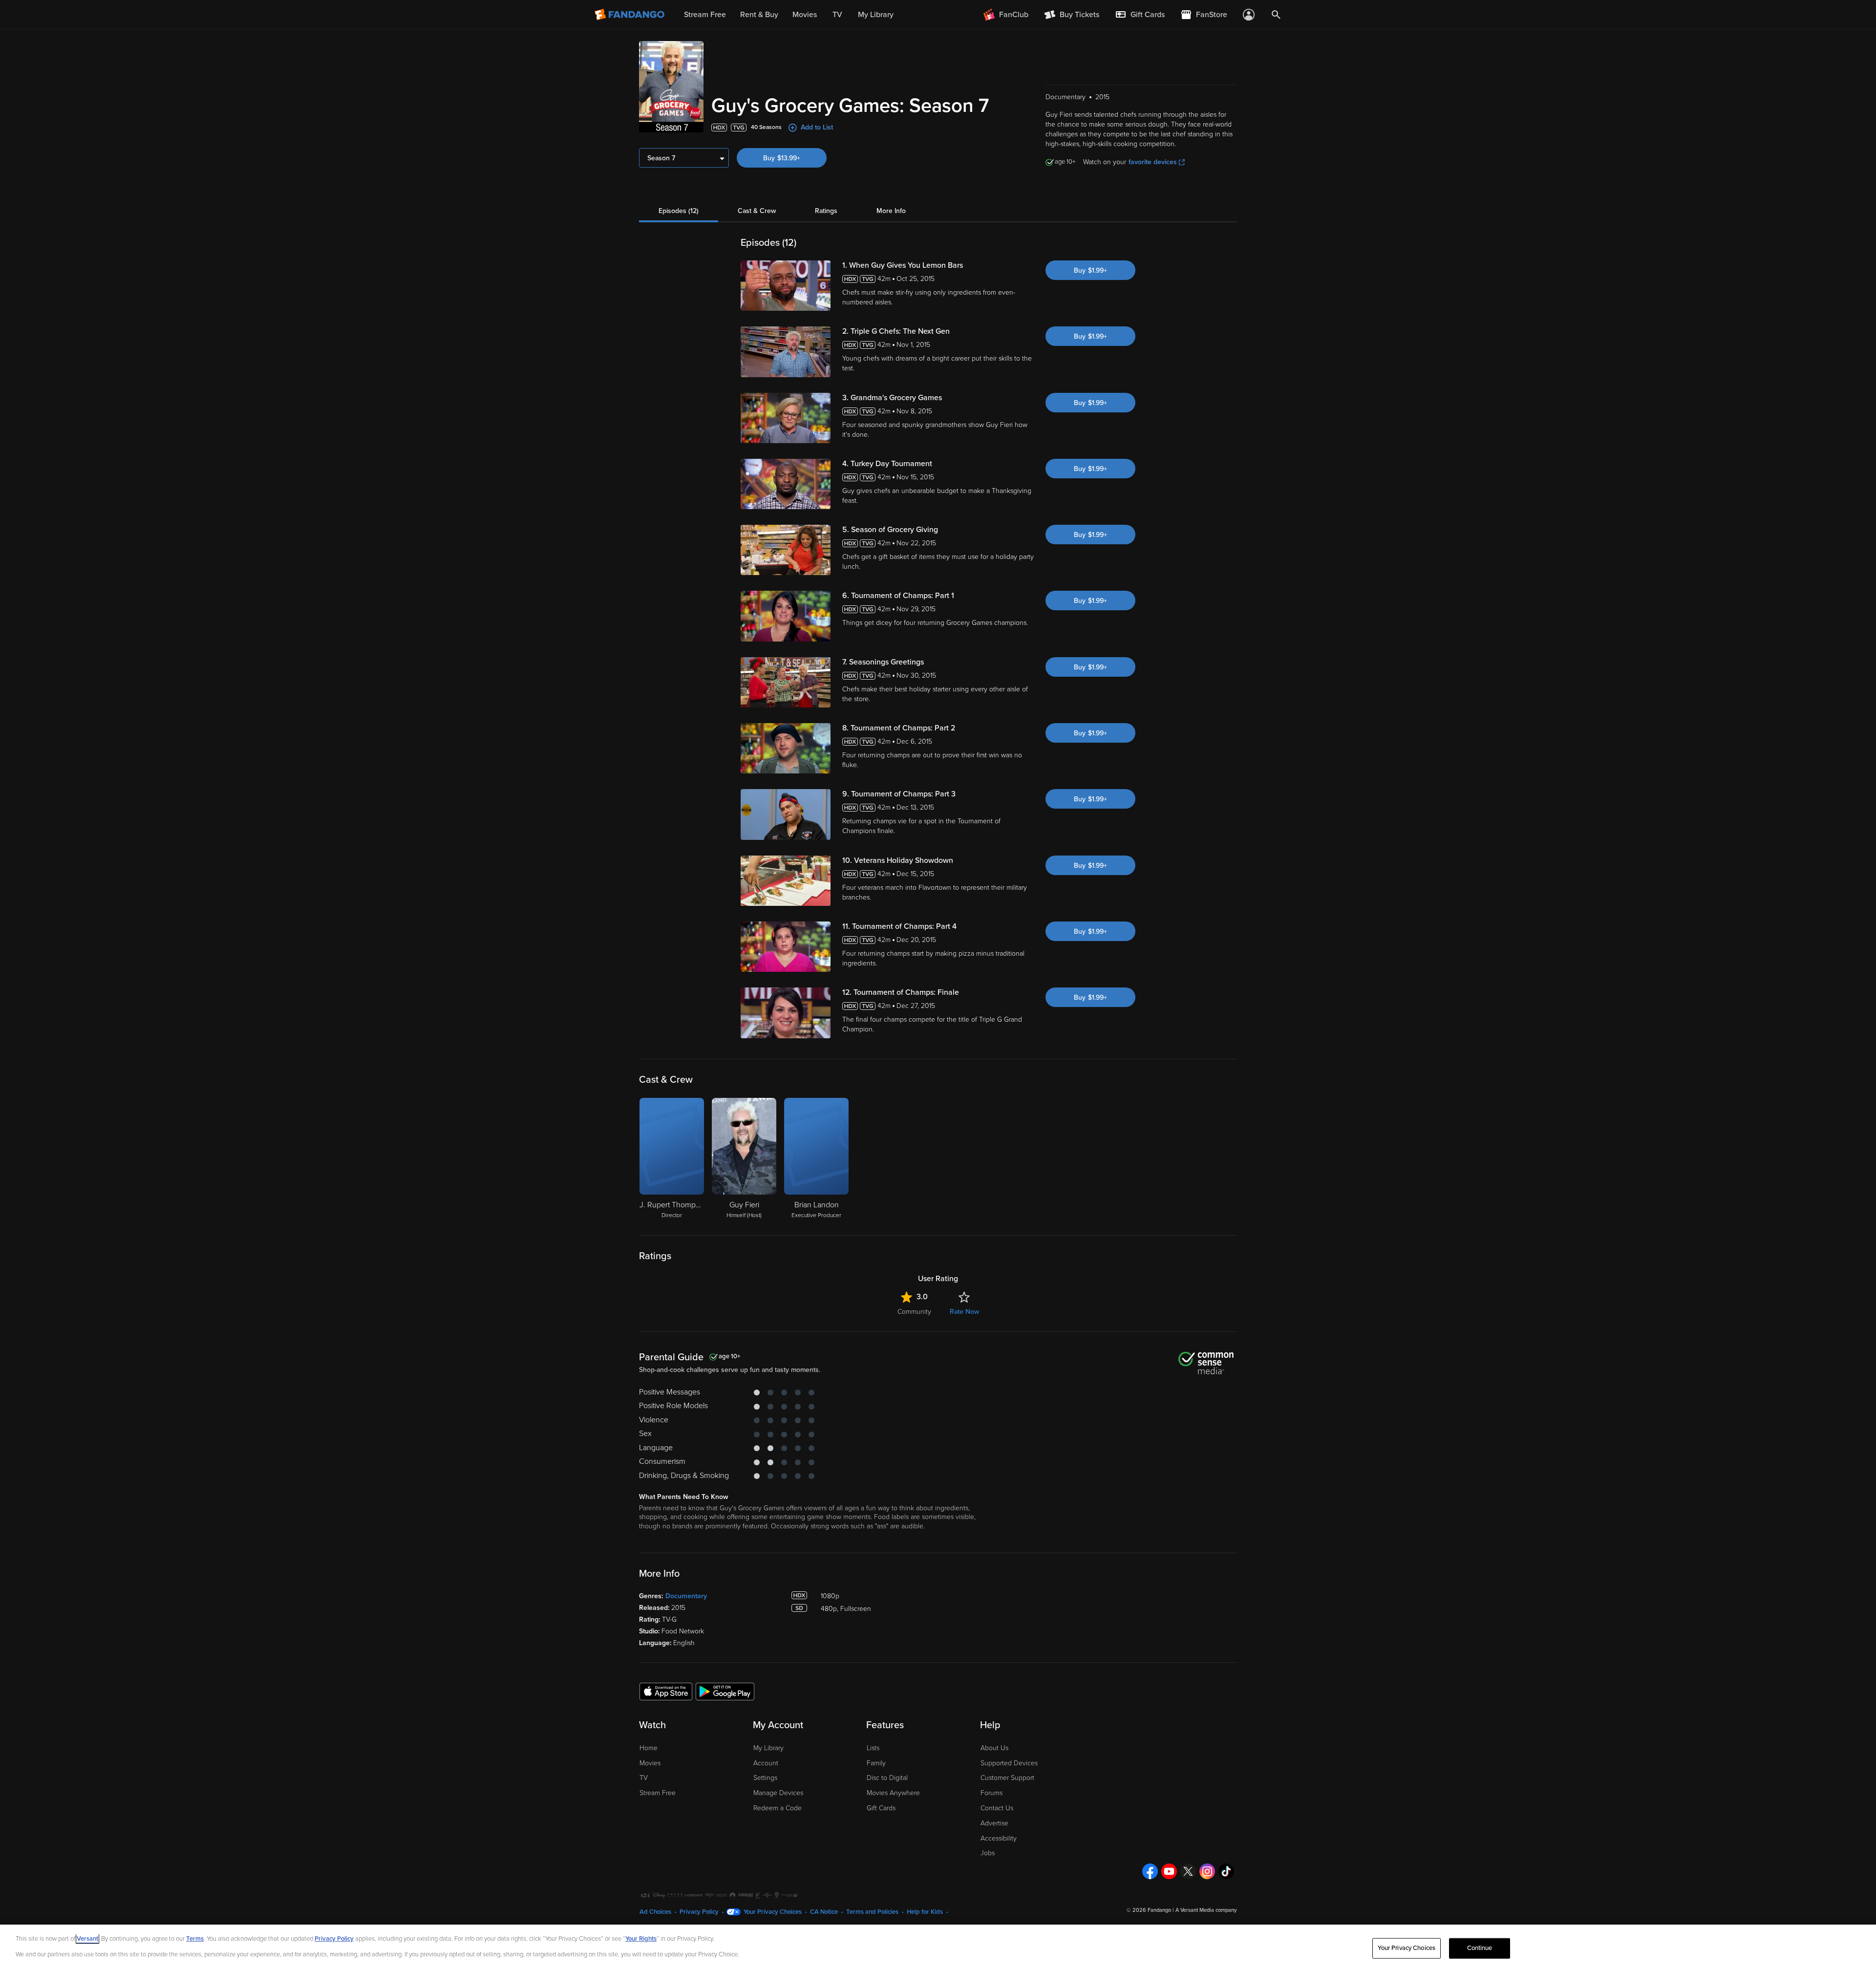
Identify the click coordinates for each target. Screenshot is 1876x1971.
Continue (1480, 1948)
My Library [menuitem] (876, 15)
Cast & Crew (757, 211)
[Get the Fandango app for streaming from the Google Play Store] (725, 1691)
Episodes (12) (679, 211)
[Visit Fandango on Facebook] (1150, 1871)
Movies (650, 1763)
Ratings (826, 211)
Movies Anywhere (893, 1793)
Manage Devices (778, 1793)
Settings (765, 1778)
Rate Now (964, 1312)
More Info (891, 211)
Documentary (686, 1596)
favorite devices (1153, 162)
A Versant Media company (1206, 1910)
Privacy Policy (699, 1912)
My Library (768, 1748)
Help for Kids (925, 1912)
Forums (991, 1793)
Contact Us (997, 1808)
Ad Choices (655, 1912)
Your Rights (641, 1939)
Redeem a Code (778, 1808)
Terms (195, 1939)
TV (644, 1778)
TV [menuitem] (837, 15)
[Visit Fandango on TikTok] (1226, 1871)
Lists (873, 1748)
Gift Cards (881, 1808)
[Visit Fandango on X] (1188, 1871)
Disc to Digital (887, 1778)
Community (914, 1312)
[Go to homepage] (630, 15)
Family (876, 1763)
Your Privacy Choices (773, 1912)
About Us (994, 1748)
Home (649, 1748)
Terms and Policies (872, 1912)
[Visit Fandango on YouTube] (1169, 1871)
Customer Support (1007, 1778)
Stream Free (658, 1793)
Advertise (994, 1823)
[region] (938, 1948)
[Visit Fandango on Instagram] (1207, 1871)
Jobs (988, 1853)
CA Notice (824, 1912)
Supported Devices (1009, 1763)
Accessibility (999, 1838)
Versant (87, 1939)
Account (766, 1763)
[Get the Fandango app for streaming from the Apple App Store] (666, 1691)
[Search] (1276, 15)
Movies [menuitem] (805, 15)
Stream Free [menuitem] (705, 15)
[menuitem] (1140, 15)
